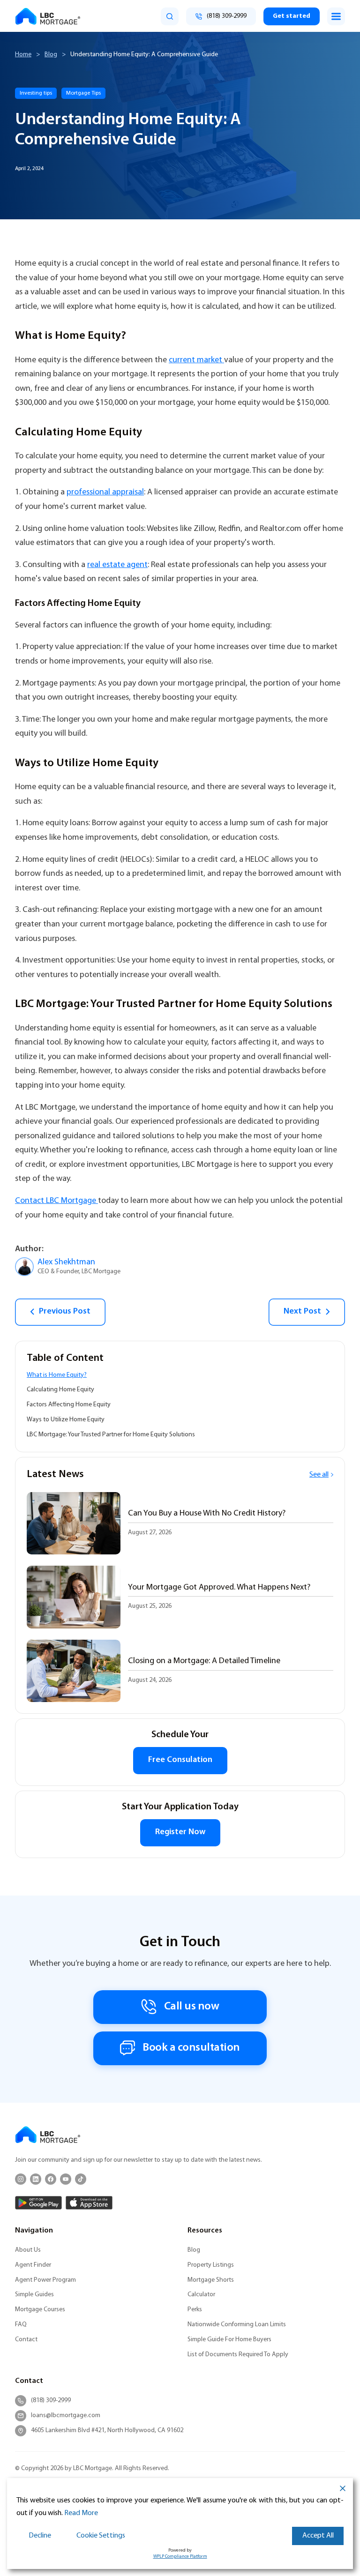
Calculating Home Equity (60, 1390)
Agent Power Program (45, 2280)
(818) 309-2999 (51, 2401)
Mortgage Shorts (211, 2280)
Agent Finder (33, 2265)
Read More (81, 2513)
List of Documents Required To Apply (238, 2355)
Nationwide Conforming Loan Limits (237, 2325)
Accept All (318, 2536)
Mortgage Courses (40, 2310)
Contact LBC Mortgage (56, 1201)
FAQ (21, 2325)
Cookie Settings (101, 2536)
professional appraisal (105, 492)
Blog (51, 55)
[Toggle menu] (336, 16)
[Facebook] (51, 2179)
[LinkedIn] (36, 2179)
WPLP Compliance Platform (180, 2557)
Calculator (201, 2295)
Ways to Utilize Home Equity (66, 1420)
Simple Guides (34, 2295)
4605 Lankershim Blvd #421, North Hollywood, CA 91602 (107, 2430)
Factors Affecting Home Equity (69, 1405)
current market (196, 360)
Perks (195, 2310)
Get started (292, 16)
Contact (26, 2340)
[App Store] (89, 2203)
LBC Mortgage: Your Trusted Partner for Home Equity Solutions (111, 1435)
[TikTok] (81, 2179)
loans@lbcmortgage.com (66, 2415)
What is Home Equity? (57, 1375)
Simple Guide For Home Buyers (229, 2340)
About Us (28, 2250)
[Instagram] (21, 2179)
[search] (170, 16)
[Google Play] (38, 2203)
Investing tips (36, 93)
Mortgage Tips (83, 93)
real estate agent (117, 565)
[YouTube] (66, 2179)
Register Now (180, 1832)
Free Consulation (180, 1760)
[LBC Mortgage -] (48, 16)
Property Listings (211, 2265)
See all (319, 1475)
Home (23, 55)
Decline (40, 2536)
